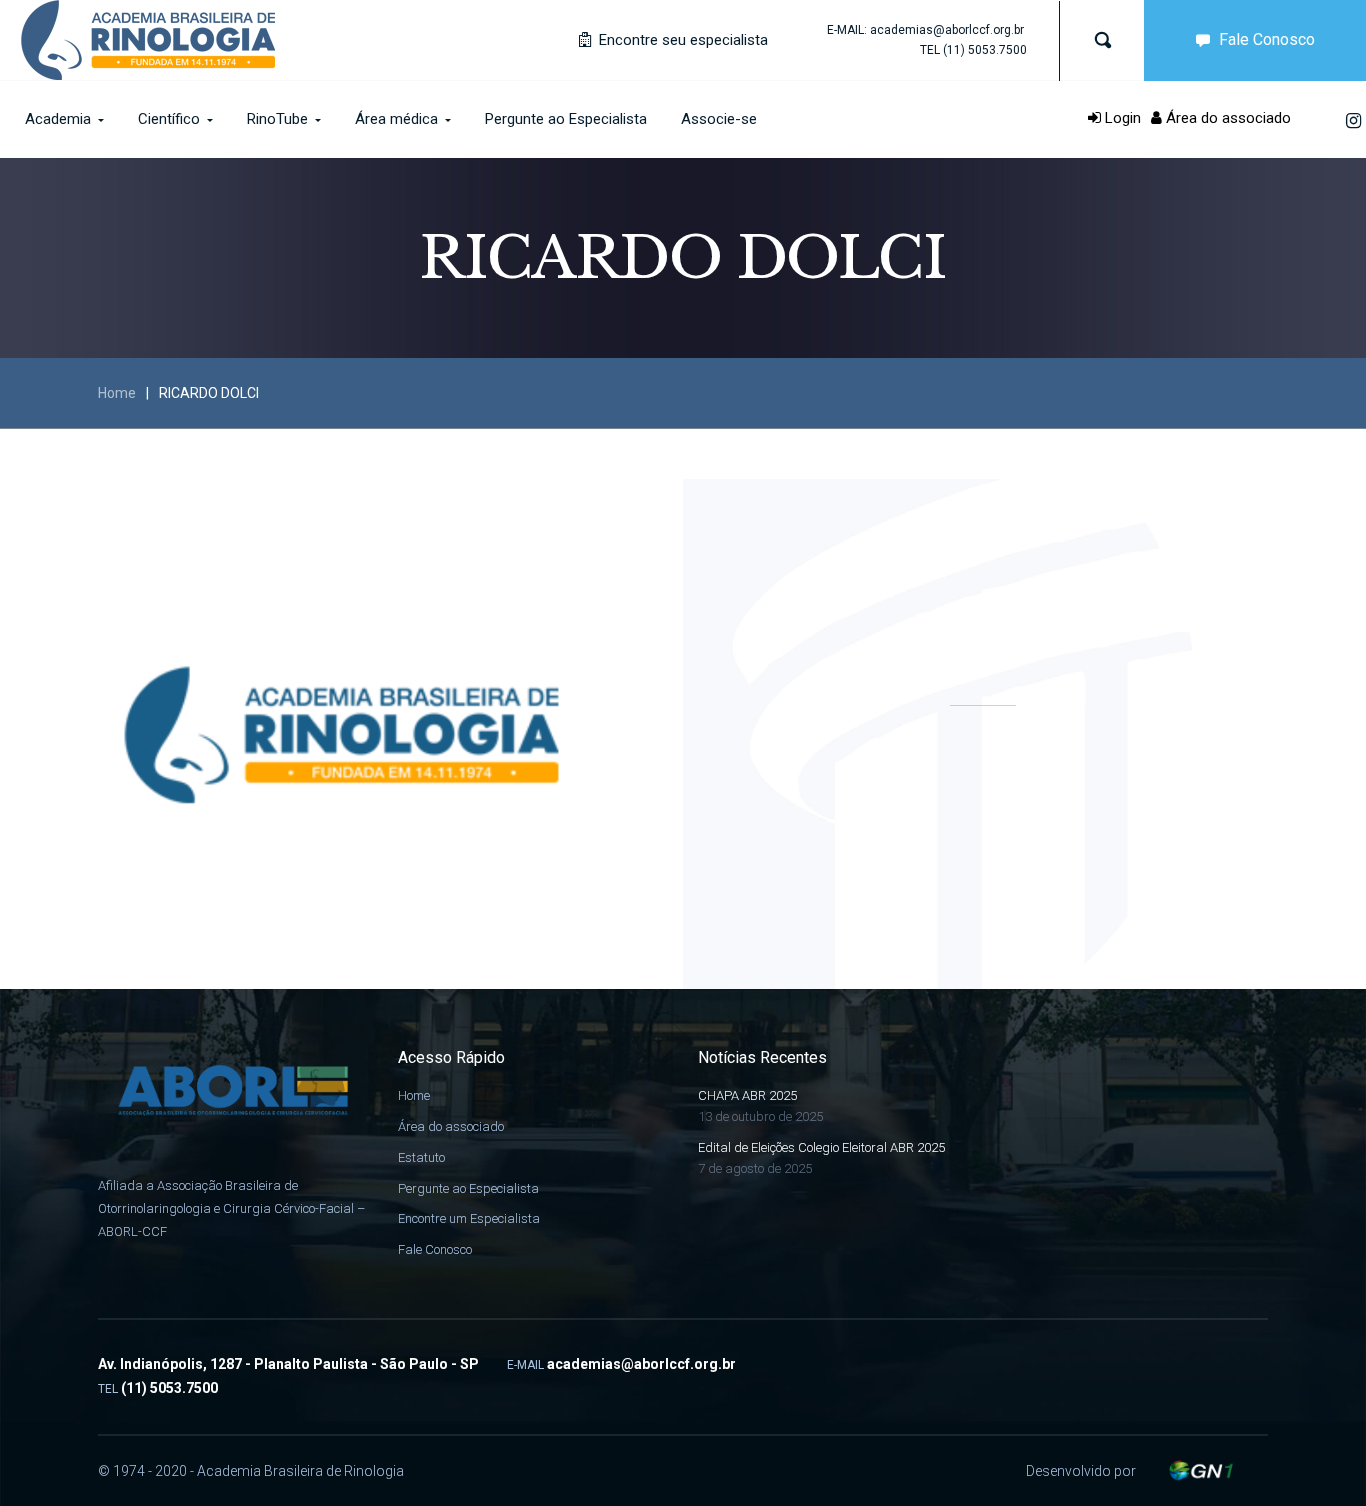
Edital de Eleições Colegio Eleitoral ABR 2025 (821, 1147)
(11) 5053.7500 (985, 50)
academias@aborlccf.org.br (947, 30)
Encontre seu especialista (681, 40)
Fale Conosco (1267, 39)
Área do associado (1226, 118)
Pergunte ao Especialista (468, 1188)
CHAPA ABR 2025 (747, 1095)
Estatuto (421, 1157)
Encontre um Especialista (469, 1218)
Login (1121, 118)
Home (117, 393)
